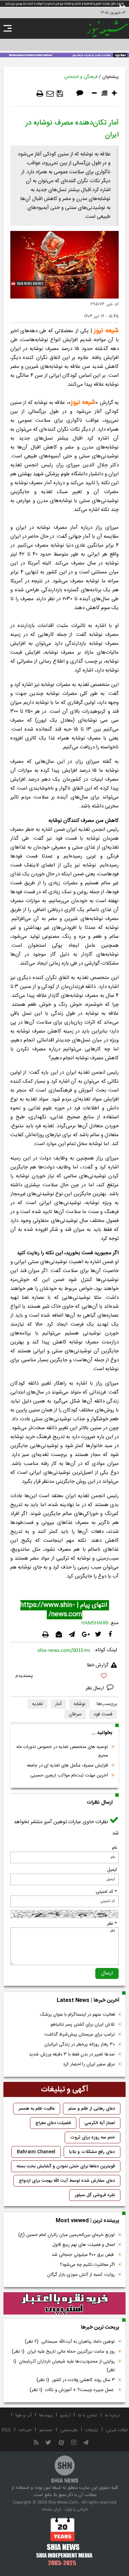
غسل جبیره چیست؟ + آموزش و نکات (72, 2390)
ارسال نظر (95, 1688)
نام (115, 1848)
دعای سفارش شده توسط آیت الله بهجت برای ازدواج (67, 2181)
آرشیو (65, 2415)
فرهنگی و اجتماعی (81, 77)
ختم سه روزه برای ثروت (93, 2137)
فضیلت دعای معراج (53, 2123)
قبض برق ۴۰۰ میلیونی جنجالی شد (83, 2255)
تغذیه (37, 1704)
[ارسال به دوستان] (50, 94)
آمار (58, 1704)
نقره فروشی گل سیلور (95, 2195)
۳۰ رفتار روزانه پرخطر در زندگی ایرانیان (80, 2044)
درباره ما (112, 2415)
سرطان (75, 1714)
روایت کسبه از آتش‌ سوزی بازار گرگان (81, 2275)
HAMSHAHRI (95, 1623)
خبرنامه (25, 2430)
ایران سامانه (51, 2509)
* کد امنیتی (106, 1892)
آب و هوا (24, 2415)
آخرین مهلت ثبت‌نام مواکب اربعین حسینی (69, 1775)
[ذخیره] (60, 94)
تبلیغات (92, 2430)
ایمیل (112, 1870)
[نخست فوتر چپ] (64, 2541)
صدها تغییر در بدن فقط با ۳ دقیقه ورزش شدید (72, 2054)
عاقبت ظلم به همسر (37, 2109)
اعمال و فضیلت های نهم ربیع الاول (84, 2245)
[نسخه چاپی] (40, 94)
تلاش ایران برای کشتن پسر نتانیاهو (83, 2025)
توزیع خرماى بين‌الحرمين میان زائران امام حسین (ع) (67, 2235)
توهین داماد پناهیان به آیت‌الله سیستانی (70, 2342)
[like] (64, 1677)
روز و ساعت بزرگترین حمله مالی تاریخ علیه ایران (63, 2352)
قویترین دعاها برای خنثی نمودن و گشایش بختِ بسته (66, 2166)
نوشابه (79, 1704)
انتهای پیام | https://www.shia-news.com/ (65, 1610)
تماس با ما (88, 2415)
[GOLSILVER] (64, 2304)
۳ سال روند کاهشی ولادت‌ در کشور (76, 2380)
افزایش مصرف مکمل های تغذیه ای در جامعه (67, 1765)
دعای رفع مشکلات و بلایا (92, 2152)
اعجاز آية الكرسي (100, 2123)
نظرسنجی (69, 2430)
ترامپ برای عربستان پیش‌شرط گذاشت (80, 2035)
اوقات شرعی (117, 2430)
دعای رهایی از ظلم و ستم (92, 2109)
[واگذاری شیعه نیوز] (64, 55)
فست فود (103, 1714)
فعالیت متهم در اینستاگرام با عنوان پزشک (78, 2015)
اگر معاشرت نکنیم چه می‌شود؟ (87, 2265)
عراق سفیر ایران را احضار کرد (89, 2064)
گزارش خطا (98, 1665)
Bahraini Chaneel (36, 2152)
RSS (6, 2430)
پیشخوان (110, 77)
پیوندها (46, 2415)
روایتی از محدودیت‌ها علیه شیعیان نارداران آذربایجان (64, 2366)
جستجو (46, 2430)
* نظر (112, 1924)
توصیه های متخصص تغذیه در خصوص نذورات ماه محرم (62, 1751)
